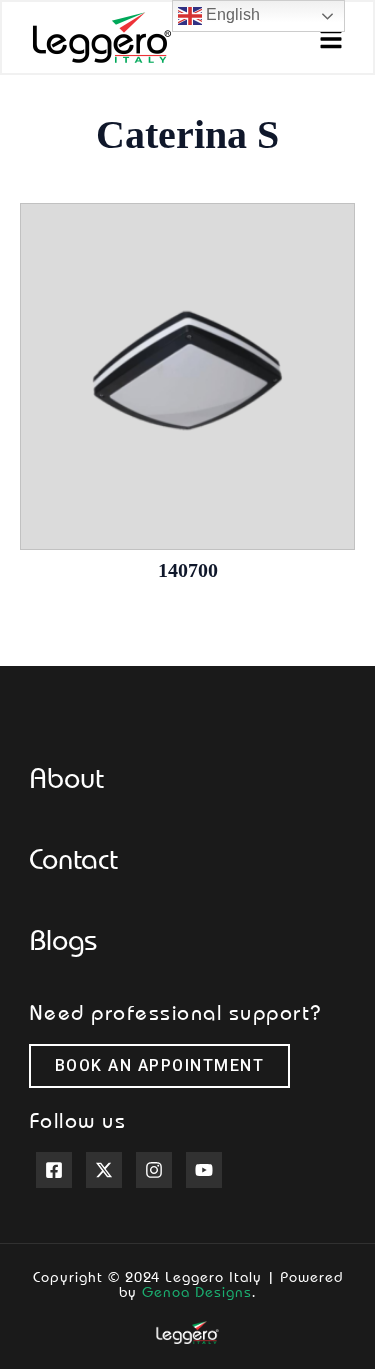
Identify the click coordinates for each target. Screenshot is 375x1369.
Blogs (63, 939)
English (231, 14)
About (66, 777)
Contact (73, 858)
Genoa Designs (197, 1291)
